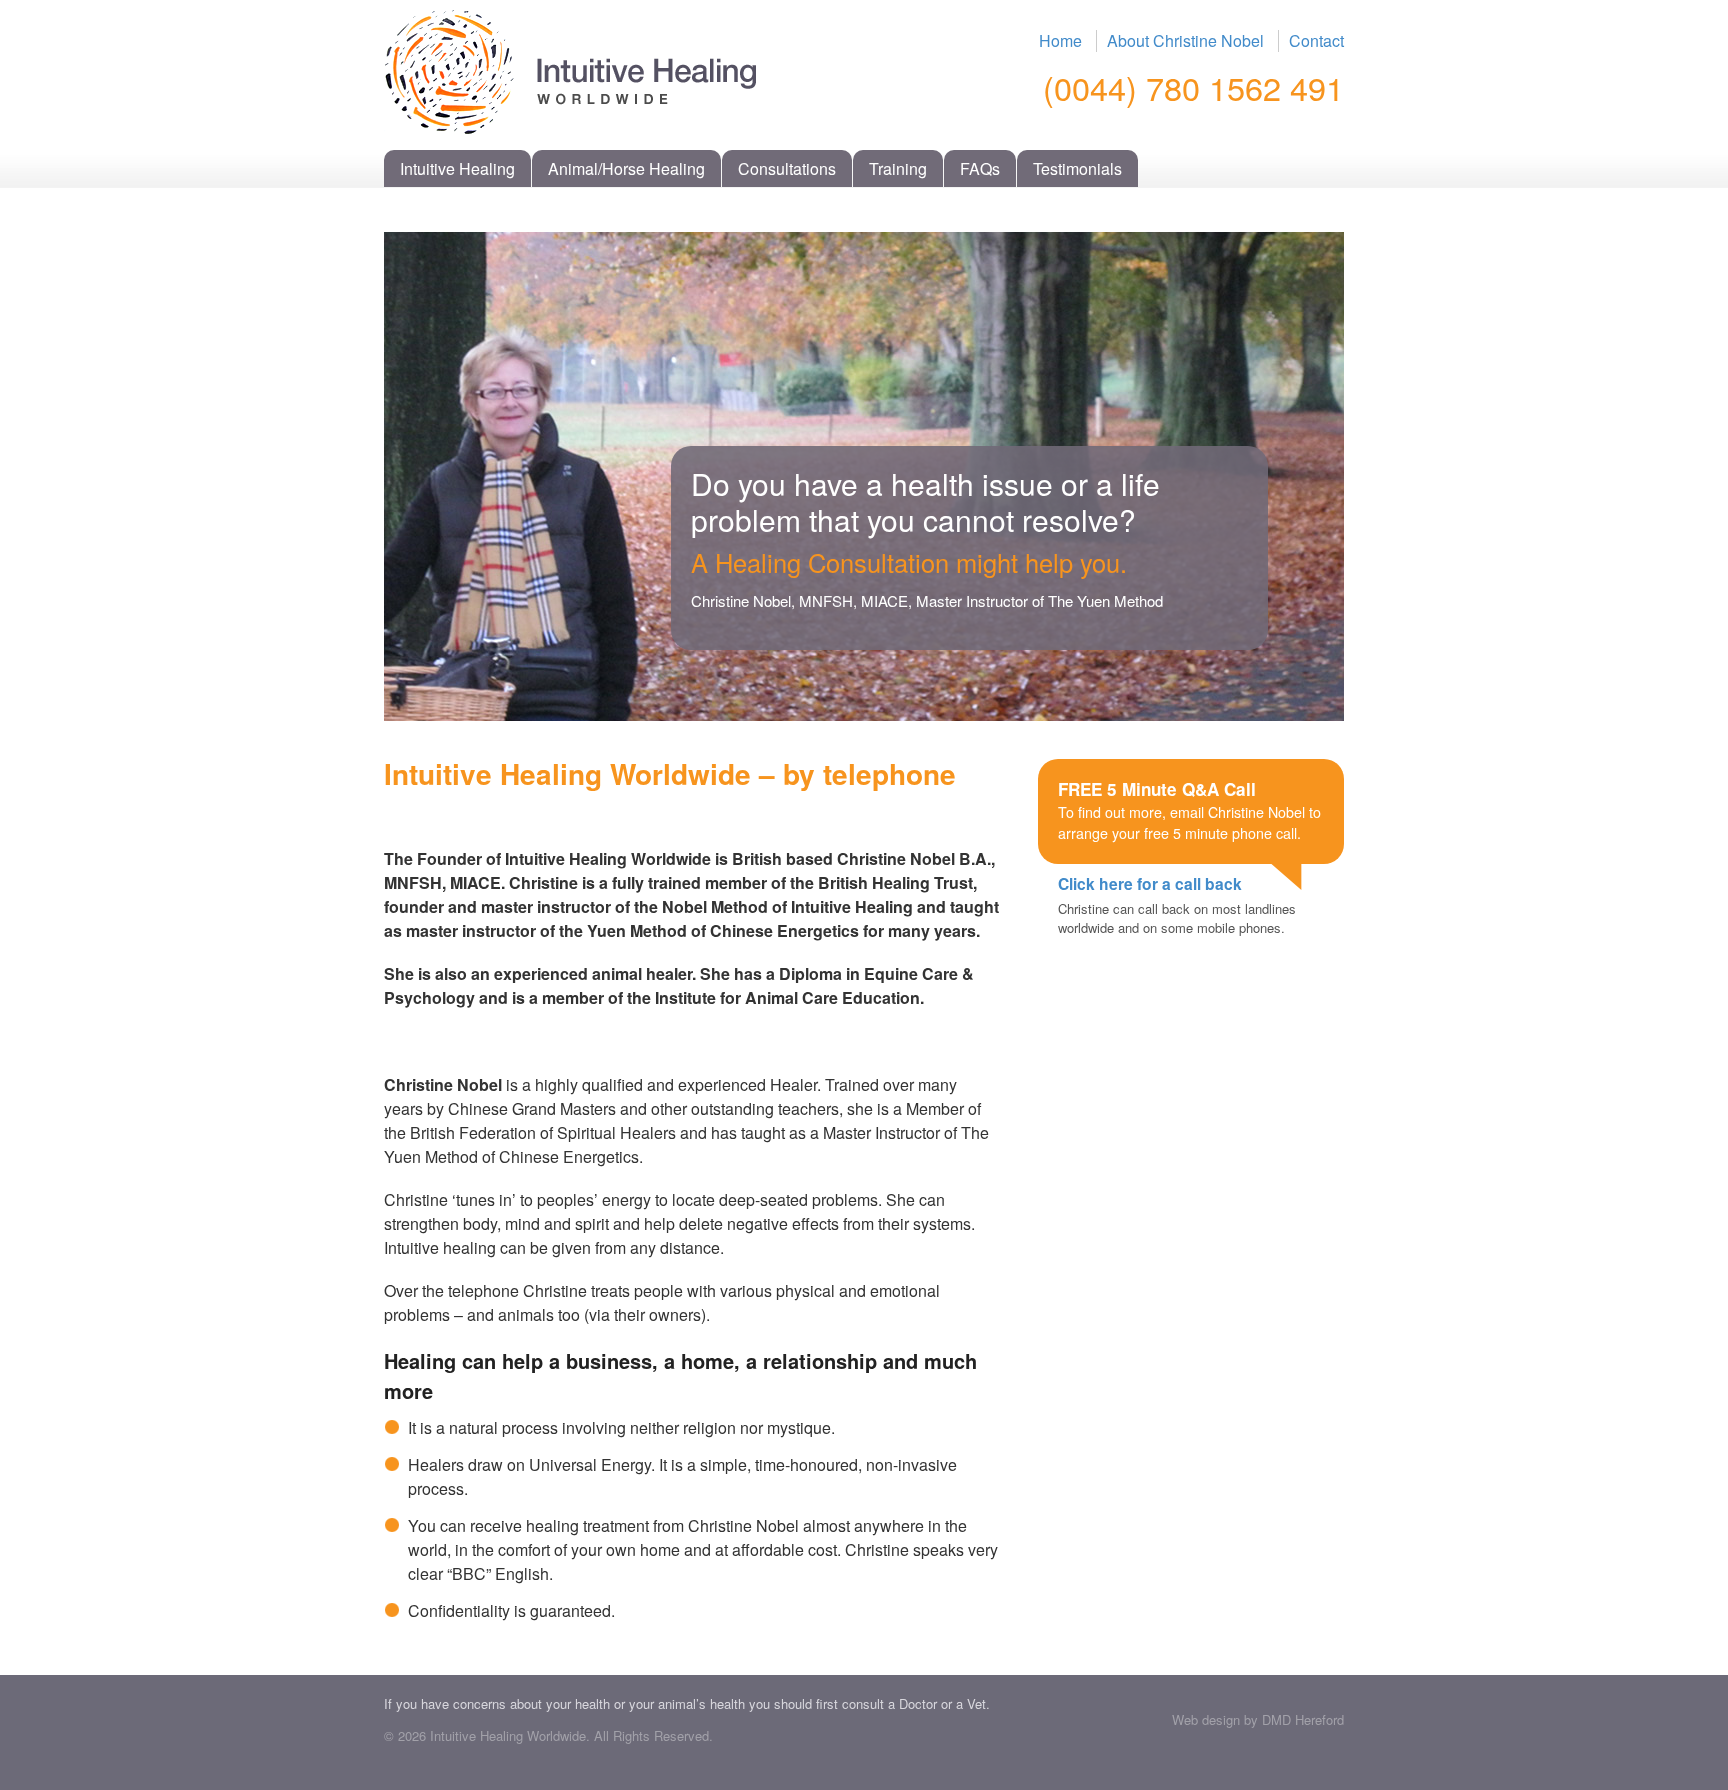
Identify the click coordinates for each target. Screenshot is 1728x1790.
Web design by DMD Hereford (1258, 1719)
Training (898, 168)
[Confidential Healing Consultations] (570, 122)
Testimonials (1077, 168)
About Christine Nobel (1185, 40)
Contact (1316, 40)
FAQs (980, 168)
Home (1060, 40)
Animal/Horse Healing (626, 168)
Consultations (787, 168)
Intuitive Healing (457, 168)
